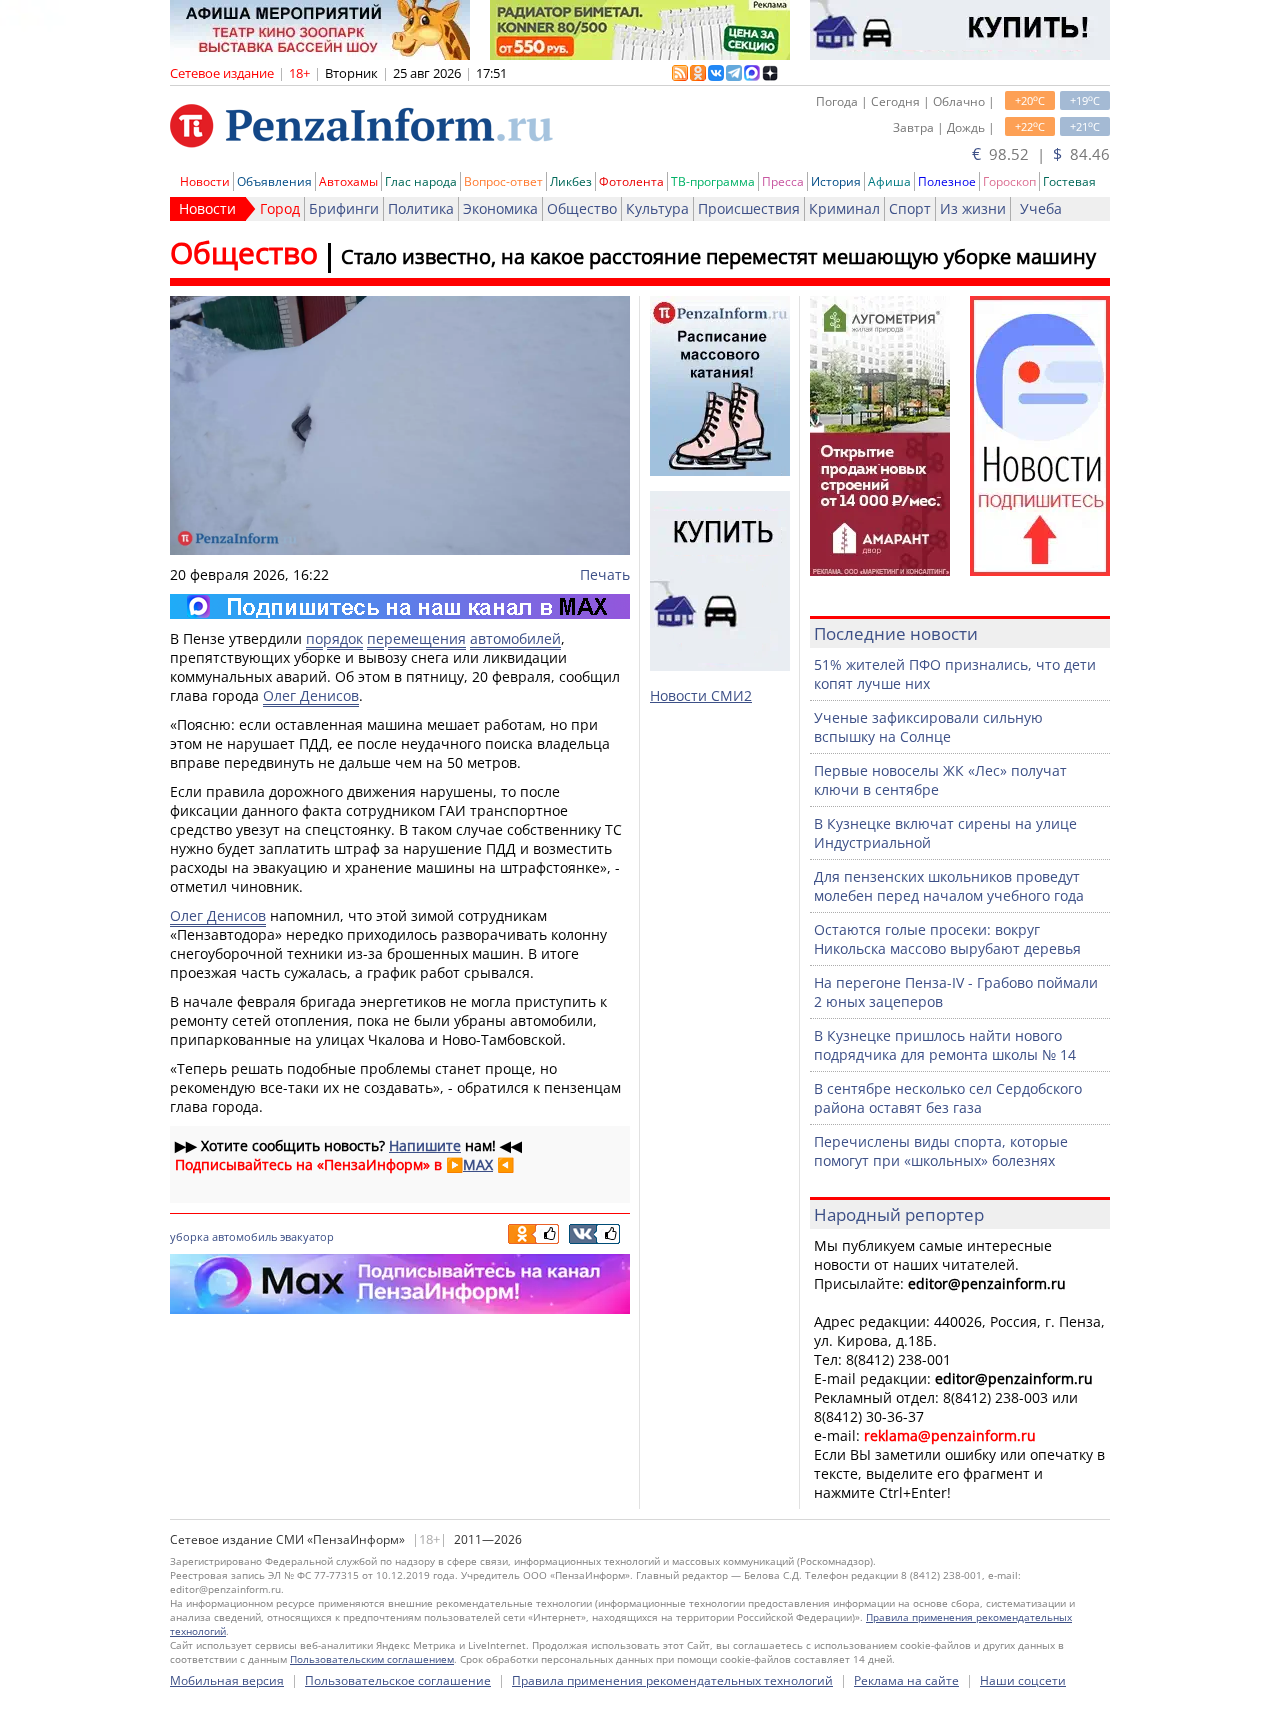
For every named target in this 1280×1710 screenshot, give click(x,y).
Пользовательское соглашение (398, 1680)
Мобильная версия (227, 1680)
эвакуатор (307, 1236)
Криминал (844, 208)
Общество (582, 208)
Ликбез (571, 181)
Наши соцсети (1023, 1680)
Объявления (274, 181)
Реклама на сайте (906, 1680)
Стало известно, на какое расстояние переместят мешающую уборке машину (718, 256)
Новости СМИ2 (701, 695)
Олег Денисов (311, 695)
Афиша (889, 181)
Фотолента (631, 181)
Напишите (425, 1145)
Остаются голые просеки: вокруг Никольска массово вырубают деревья (947, 939)
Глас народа (421, 181)
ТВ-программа (713, 181)
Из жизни (973, 208)
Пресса (783, 181)
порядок (334, 638)
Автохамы (348, 181)
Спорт (910, 208)
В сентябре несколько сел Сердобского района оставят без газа (948, 1098)
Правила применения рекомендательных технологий (672, 1680)
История (836, 181)
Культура (657, 208)
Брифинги (344, 208)
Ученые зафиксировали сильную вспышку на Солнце (928, 727)
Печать (605, 574)
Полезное (947, 181)
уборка (189, 1236)
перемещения (416, 638)
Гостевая (1069, 181)
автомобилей (515, 638)
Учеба (1041, 208)
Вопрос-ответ (503, 181)
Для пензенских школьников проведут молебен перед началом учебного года (949, 886)
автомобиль (244, 1236)
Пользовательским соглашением (372, 1659)
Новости (205, 181)
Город (280, 208)
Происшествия (749, 208)
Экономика (500, 208)
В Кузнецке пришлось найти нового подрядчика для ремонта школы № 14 (945, 1045)
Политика (421, 208)
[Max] (400, 606)
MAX (478, 1164)
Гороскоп (1009, 181)
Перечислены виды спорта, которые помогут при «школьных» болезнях (941, 1151)
